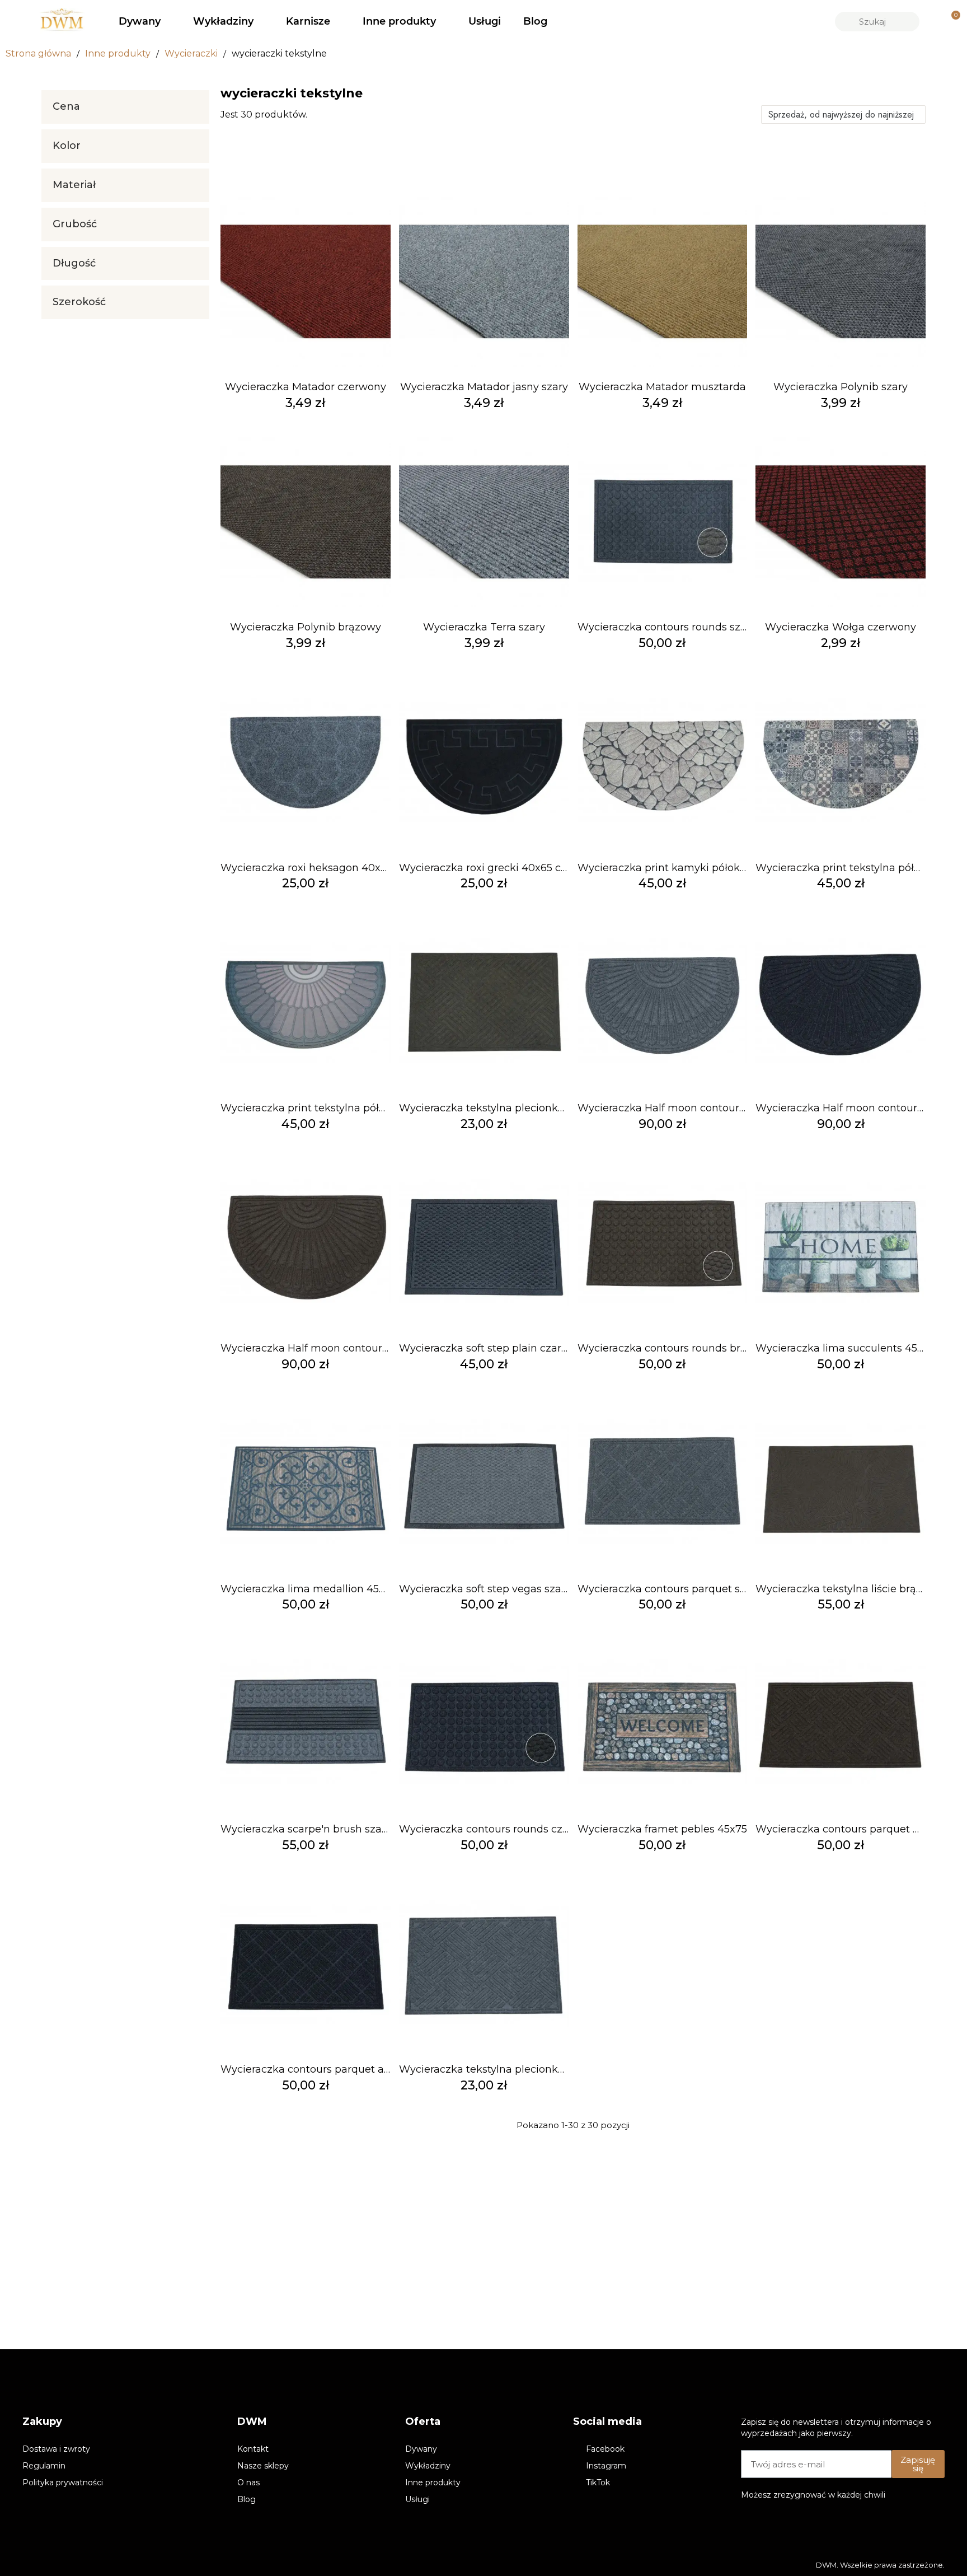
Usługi (485, 21)
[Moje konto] (932, 21)
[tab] (125, 107)
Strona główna (38, 53)
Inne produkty (399, 21)
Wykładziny (223, 21)
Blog (535, 21)
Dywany (140, 21)
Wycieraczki (191, 53)
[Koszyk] (951, 22)
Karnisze (308, 21)
